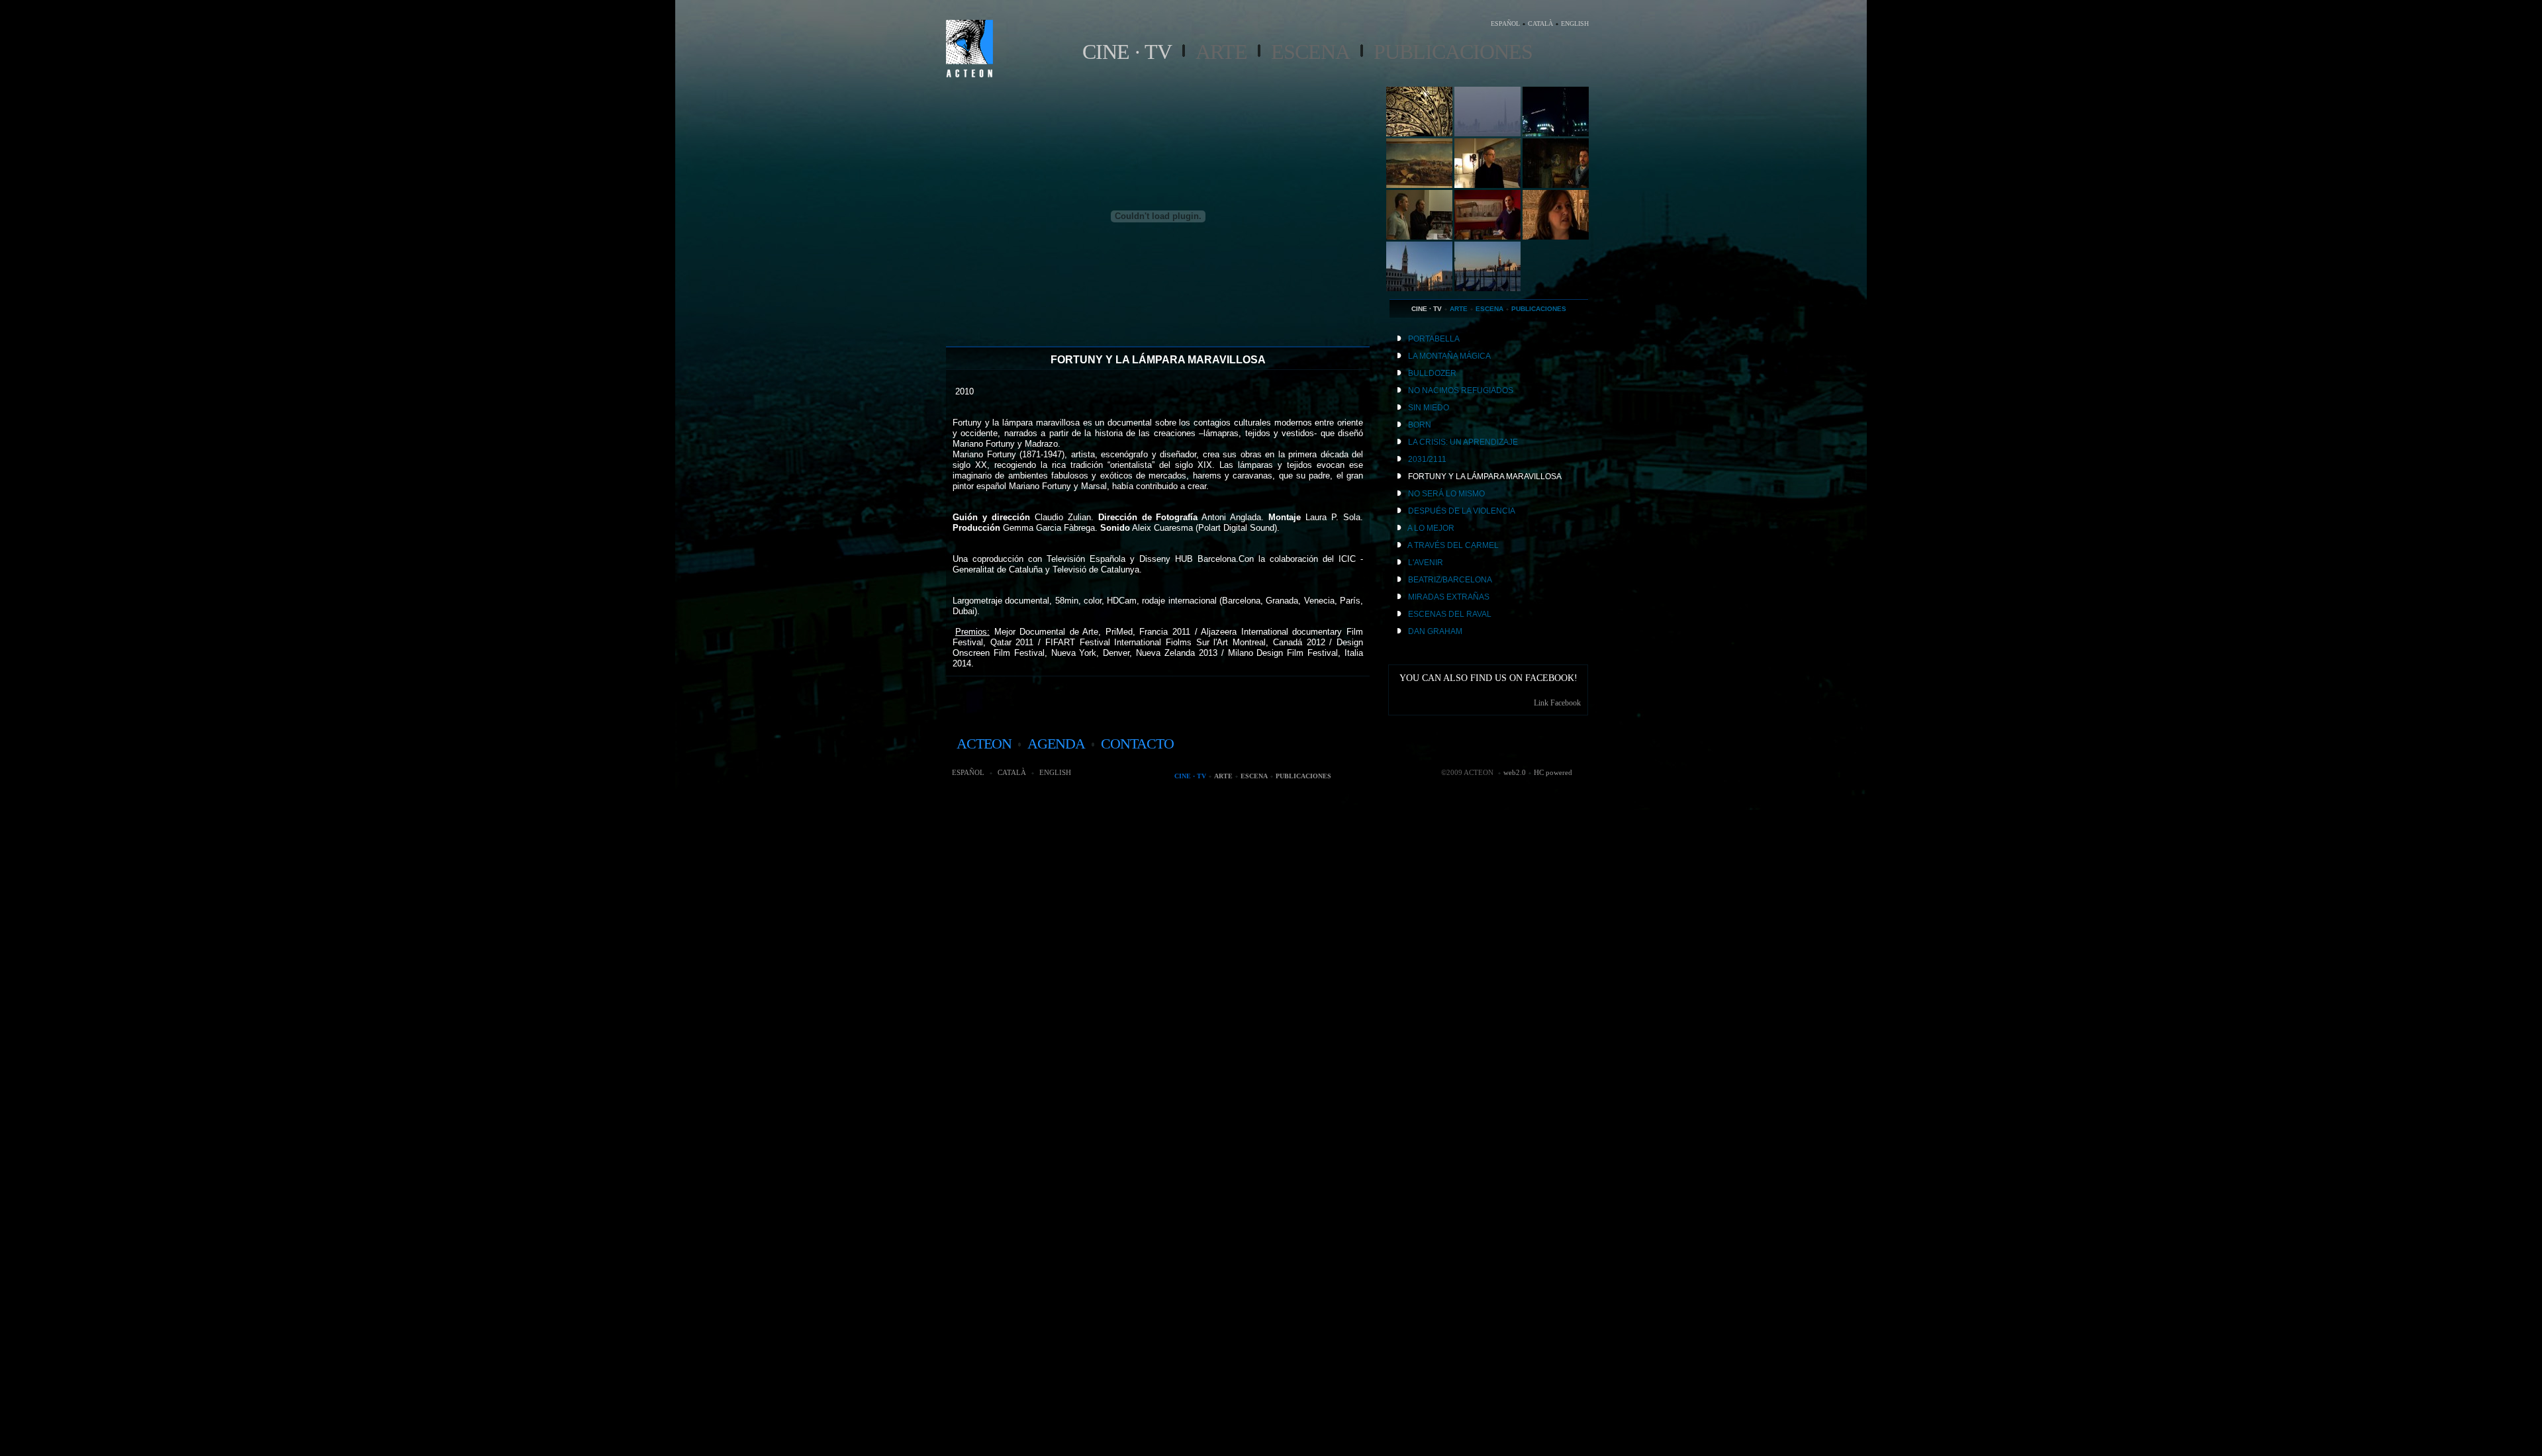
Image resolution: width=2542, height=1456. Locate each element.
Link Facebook (1557, 703)
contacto (1137, 744)
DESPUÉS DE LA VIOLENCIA (1462, 511)
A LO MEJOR (1431, 528)
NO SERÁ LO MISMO (1446, 494)
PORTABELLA (1434, 339)
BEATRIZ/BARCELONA (1450, 580)
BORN (1420, 425)
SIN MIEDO (1429, 408)
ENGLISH (1575, 23)
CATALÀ (1540, 23)
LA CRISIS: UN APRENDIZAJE (1463, 442)
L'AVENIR (1426, 563)
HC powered (1553, 772)
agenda (1056, 744)
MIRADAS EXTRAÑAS (1449, 597)
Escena (1310, 52)
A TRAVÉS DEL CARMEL (1453, 545)
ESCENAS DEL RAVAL (1450, 614)
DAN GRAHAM (1435, 631)
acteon (984, 744)
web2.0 (1515, 772)
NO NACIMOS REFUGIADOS (1461, 390)
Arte (1221, 52)
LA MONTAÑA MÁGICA (1449, 356)
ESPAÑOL (1505, 23)
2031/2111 (1427, 459)
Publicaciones (1453, 52)
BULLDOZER (1432, 373)
